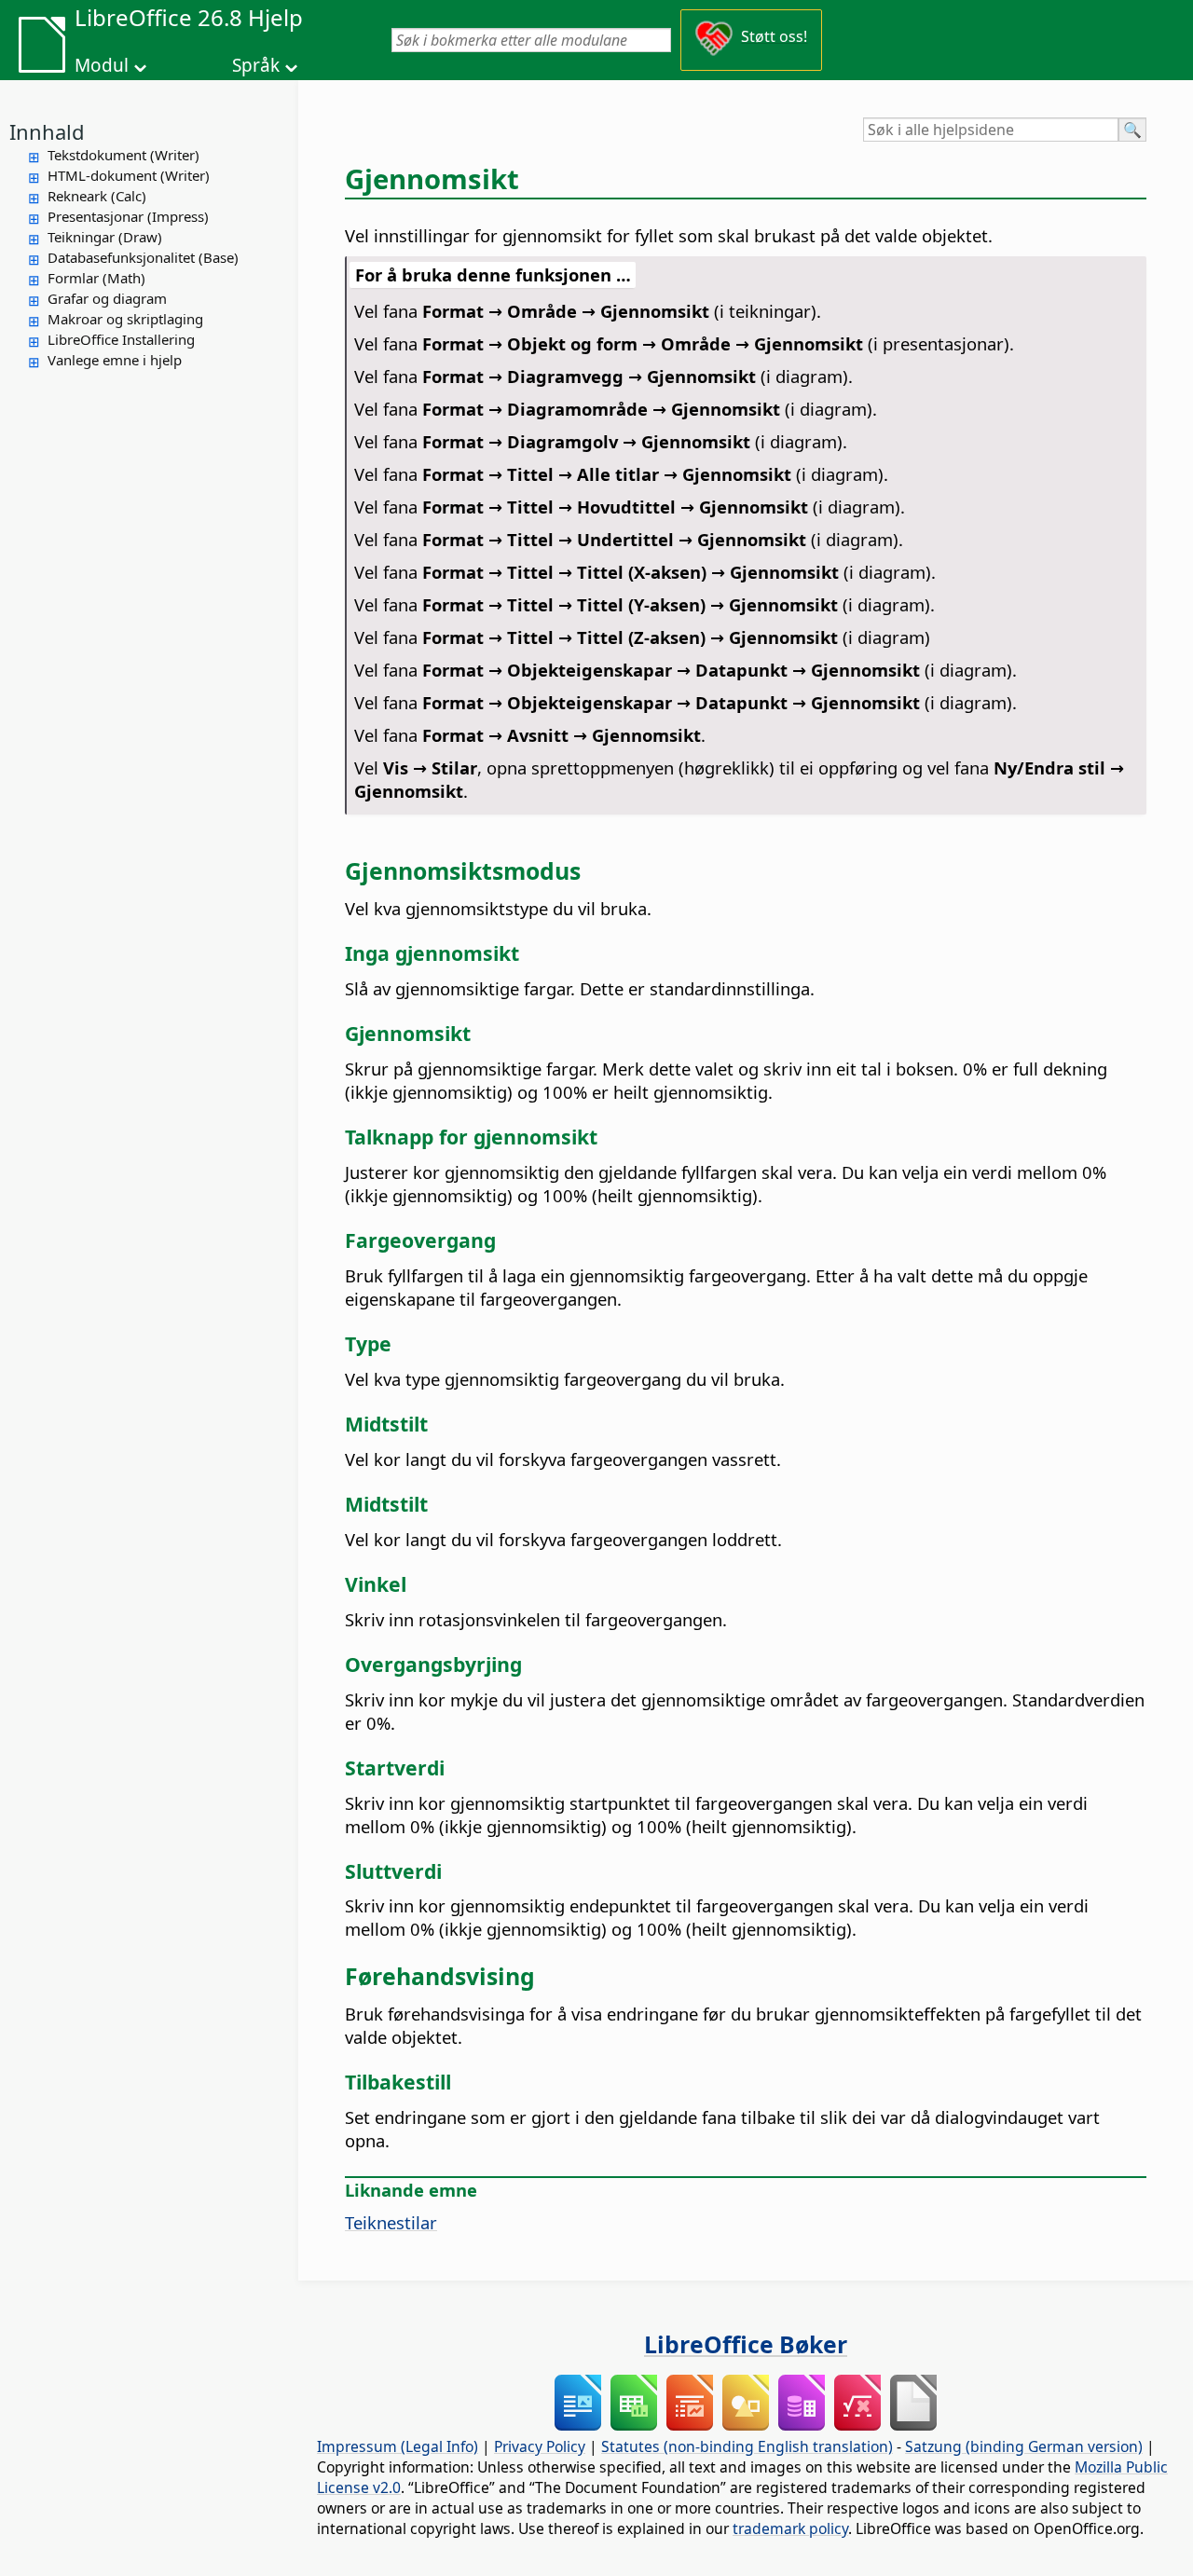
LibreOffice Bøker (746, 2344)
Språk (256, 65)
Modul (102, 65)
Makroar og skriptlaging (125, 319)
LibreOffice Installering (121, 339)
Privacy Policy (540, 2446)
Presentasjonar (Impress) (128, 216)
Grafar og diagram (107, 298)
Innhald (47, 131)
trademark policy (790, 2528)
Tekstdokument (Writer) (123, 155)
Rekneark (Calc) (97, 196)
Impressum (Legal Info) (398, 2446)
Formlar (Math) (96, 278)
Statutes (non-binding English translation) (747, 2446)
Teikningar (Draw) (105, 237)
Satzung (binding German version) (1024, 2446)
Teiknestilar (391, 2222)
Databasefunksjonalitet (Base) (143, 257)
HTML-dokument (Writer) (129, 175)
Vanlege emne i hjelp (115, 360)
